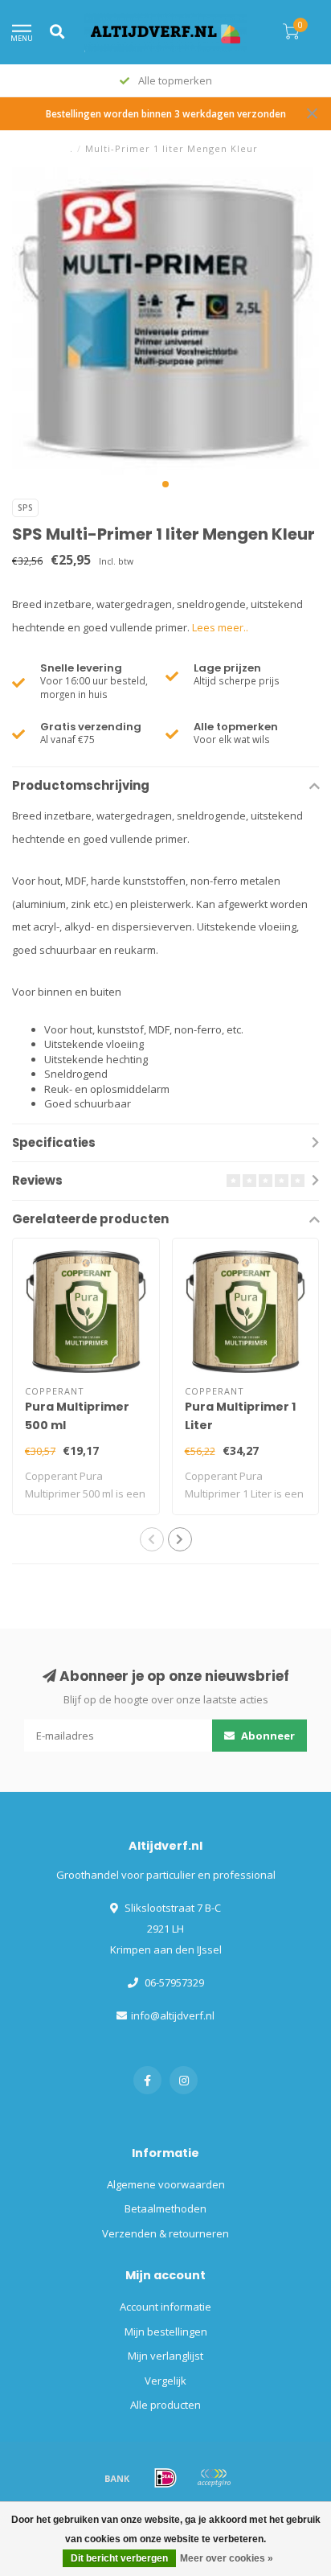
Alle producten (165, 2405)
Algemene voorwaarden (166, 2184)
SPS (25, 507)
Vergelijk (165, 2381)
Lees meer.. (220, 627)
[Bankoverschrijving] (117, 2478)
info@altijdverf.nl (173, 2015)
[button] (165, 484)
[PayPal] (214, 2478)
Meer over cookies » (227, 2558)
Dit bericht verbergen (119, 2558)
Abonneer (267, 1736)
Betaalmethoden (165, 2208)
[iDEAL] (165, 2478)
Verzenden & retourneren (165, 2233)
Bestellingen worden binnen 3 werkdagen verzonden (166, 113)
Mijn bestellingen (166, 2332)
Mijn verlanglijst (165, 2356)
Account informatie (165, 2307)
